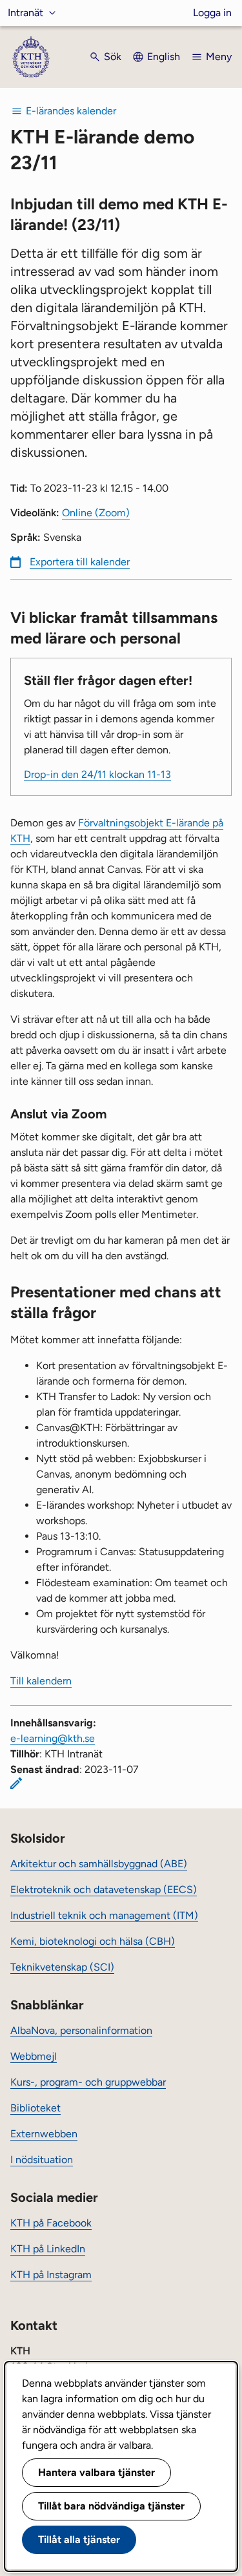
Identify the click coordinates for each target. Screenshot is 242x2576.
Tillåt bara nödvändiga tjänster (111, 2506)
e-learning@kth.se (53, 1738)
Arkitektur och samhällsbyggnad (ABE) (99, 1864)
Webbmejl (34, 2056)
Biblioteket (35, 2108)
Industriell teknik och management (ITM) (104, 1915)
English (164, 57)
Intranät (25, 13)
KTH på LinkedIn (48, 2249)
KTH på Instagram (51, 2275)
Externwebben (44, 2134)
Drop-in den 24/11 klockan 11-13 (97, 774)
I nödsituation (42, 2160)
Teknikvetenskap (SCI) (62, 1967)
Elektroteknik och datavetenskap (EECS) (104, 1890)
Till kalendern (41, 1681)
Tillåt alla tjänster (79, 2539)
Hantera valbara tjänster (96, 2472)
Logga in (212, 13)
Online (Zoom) (96, 513)
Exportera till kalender (80, 562)
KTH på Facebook (51, 2223)
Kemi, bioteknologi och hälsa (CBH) (93, 1941)
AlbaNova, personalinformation (81, 2030)
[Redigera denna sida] (16, 1783)
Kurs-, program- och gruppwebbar (88, 2082)
